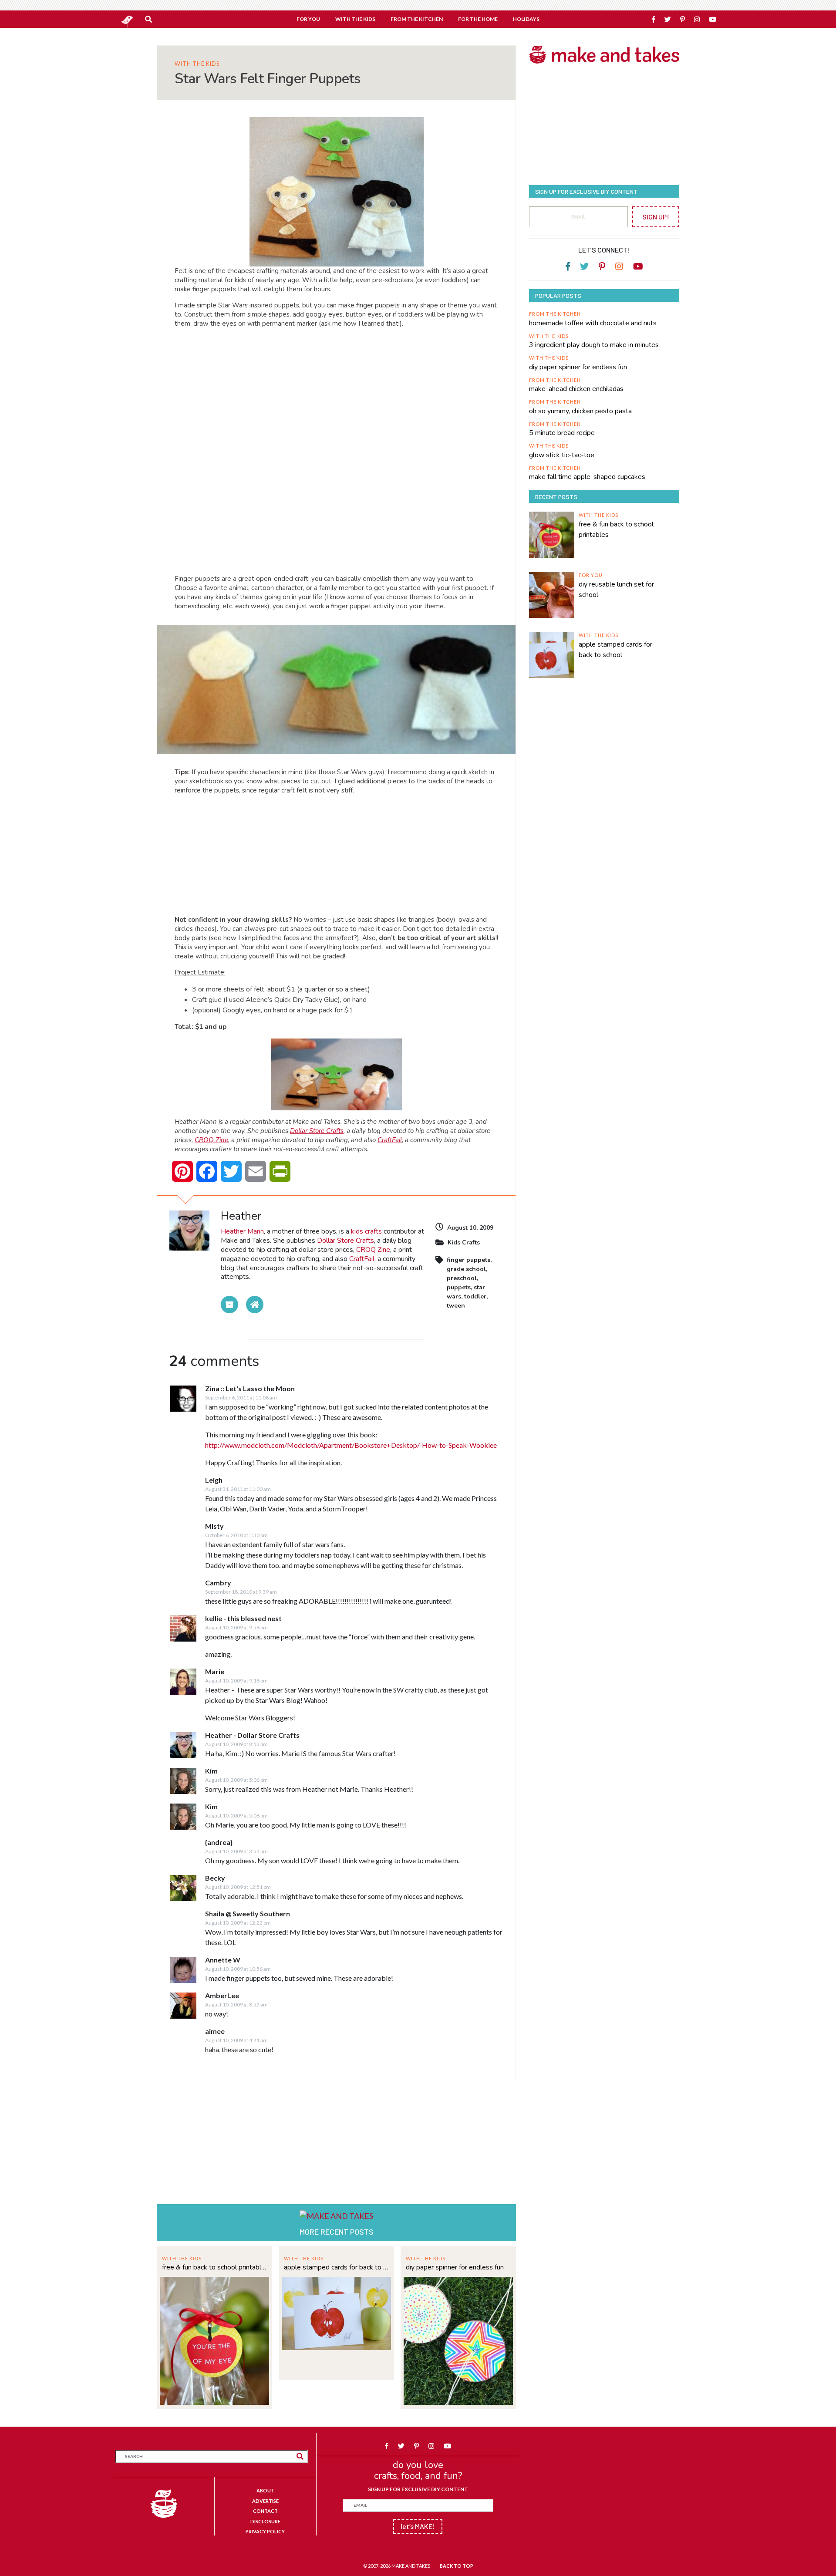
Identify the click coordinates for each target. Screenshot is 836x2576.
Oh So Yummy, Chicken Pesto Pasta (580, 411)
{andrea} (219, 1842)
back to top (457, 2566)
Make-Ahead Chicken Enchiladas (576, 389)
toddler (475, 1296)
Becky (215, 1878)
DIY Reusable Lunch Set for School (616, 590)
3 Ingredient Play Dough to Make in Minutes (594, 345)
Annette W (223, 1960)
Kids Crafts (464, 1242)
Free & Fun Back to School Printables (214, 2267)
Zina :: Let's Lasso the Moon (250, 1388)
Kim (211, 1771)
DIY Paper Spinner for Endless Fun (455, 2267)
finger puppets (469, 1260)
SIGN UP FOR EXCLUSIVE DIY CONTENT (418, 2489)
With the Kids (197, 64)
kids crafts (366, 1231)
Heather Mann (242, 1231)
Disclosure (265, 2521)
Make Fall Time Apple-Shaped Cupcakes (587, 477)
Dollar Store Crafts (317, 1131)
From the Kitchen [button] (417, 19)
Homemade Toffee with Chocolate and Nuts (593, 323)
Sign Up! (656, 217)
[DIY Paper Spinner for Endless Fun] (458, 2340)
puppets (459, 1287)
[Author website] (255, 1305)
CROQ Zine (211, 1140)
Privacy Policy (265, 2531)
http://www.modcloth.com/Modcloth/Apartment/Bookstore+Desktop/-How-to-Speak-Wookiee (351, 1445)
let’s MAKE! (418, 2526)
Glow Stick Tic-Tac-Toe (562, 455)
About (265, 2490)
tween (456, 1306)
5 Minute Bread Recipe (562, 433)
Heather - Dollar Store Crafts (252, 1735)
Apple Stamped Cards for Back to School (336, 2267)
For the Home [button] (478, 19)
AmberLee (222, 1995)
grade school (466, 1269)
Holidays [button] (526, 19)
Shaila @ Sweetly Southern (248, 1913)
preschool (462, 1278)
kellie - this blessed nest (243, 1618)
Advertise (265, 2501)
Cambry (218, 1583)
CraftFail (390, 1140)
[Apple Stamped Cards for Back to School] (336, 2312)
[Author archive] (229, 1305)
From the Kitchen (555, 314)
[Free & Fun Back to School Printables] (214, 2340)
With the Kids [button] (355, 19)
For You (591, 575)
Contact (265, 2511)
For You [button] (308, 19)
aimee (215, 2031)
